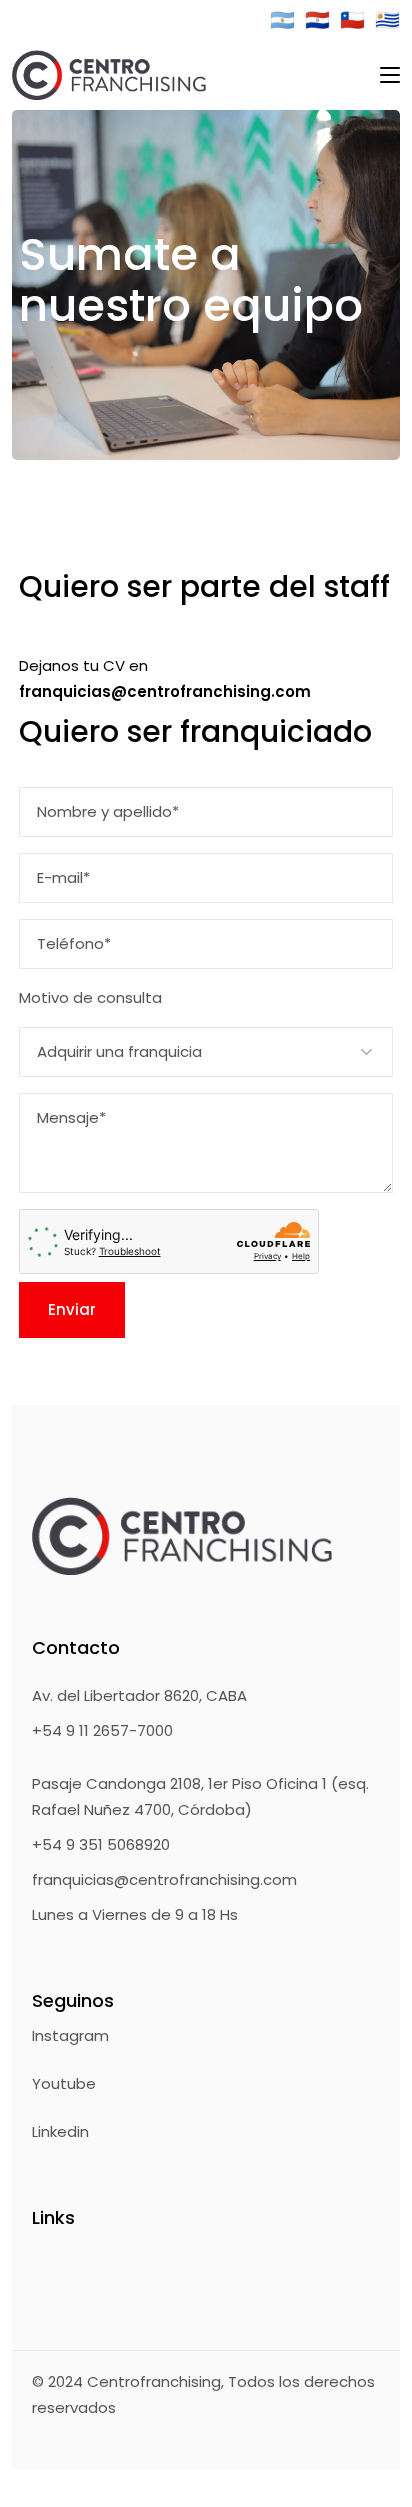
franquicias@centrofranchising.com (164, 1879)
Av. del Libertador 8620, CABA (139, 1695)
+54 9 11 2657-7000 (102, 1730)
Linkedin (60, 2131)
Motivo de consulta (90, 997)
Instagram (70, 2035)
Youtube (64, 2083)
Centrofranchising (154, 2381)
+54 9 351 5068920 (101, 1844)
